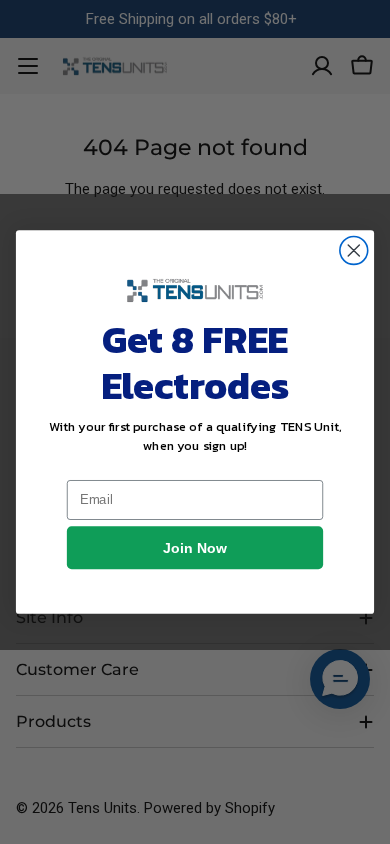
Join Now (195, 548)
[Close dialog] (354, 251)
